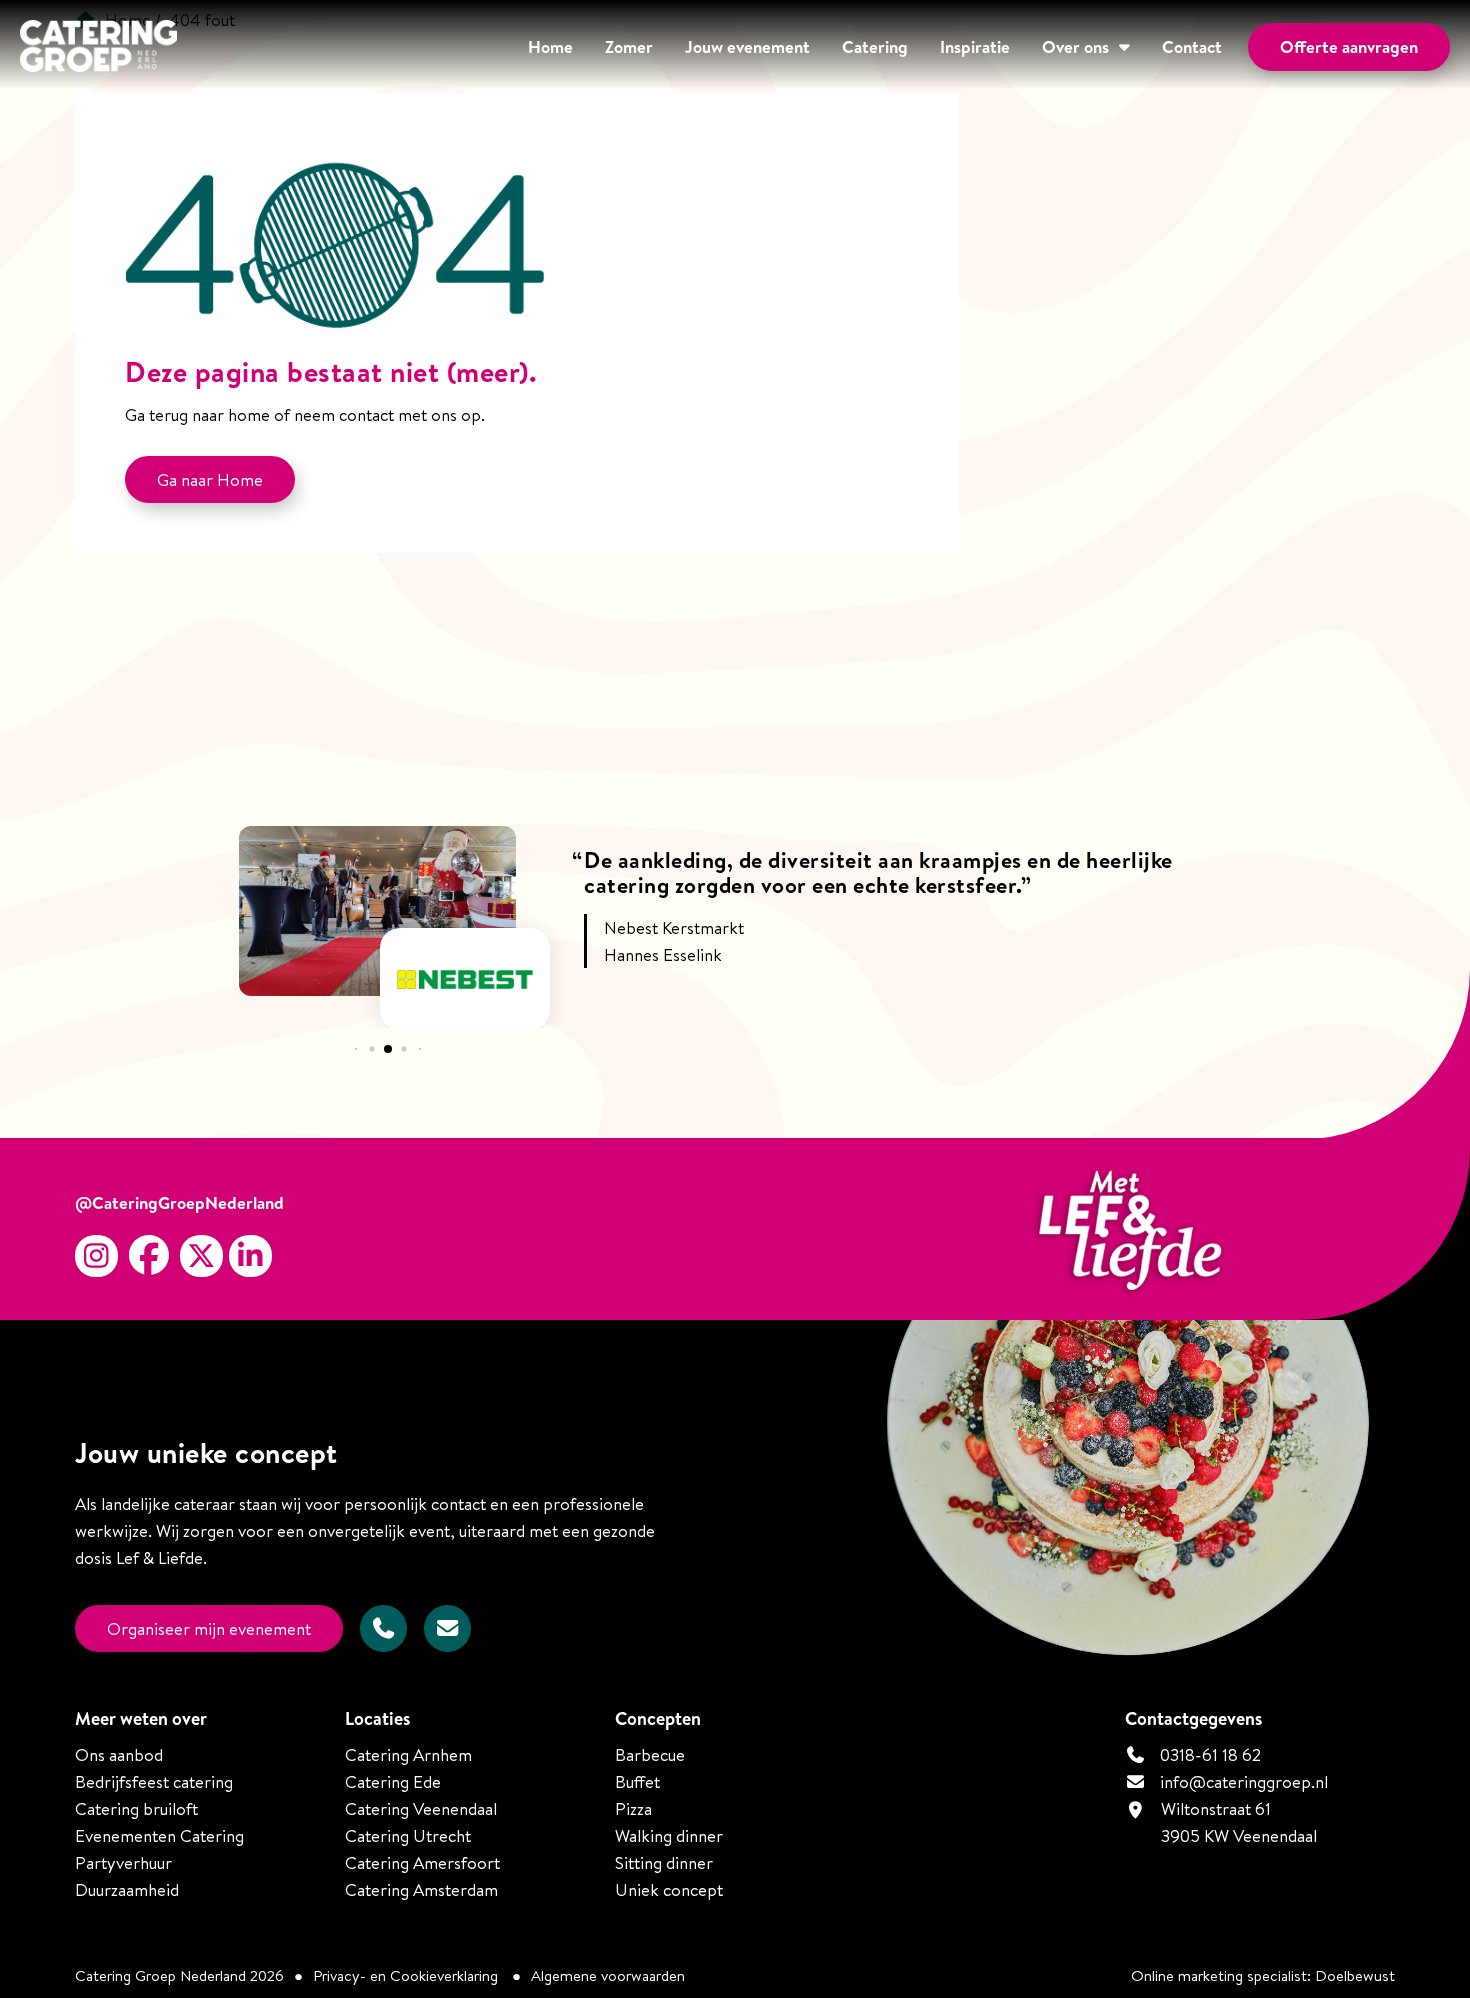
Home (550, 46)
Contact (1192, 46)
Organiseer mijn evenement (209, 1628)
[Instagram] (96, 1256)
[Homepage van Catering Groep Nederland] (98, 49)
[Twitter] (201, 1256)
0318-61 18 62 (1208, 1754)
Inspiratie (975, 46)
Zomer (629, 46)
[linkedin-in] (250, 1256)
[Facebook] (149, 1256)
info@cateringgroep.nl (1244, 1781)
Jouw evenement (747, 46)
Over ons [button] (1075, 46)
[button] (355, 1049)
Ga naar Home (210, 479)
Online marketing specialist (1219, 1975)
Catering (875, 46)
